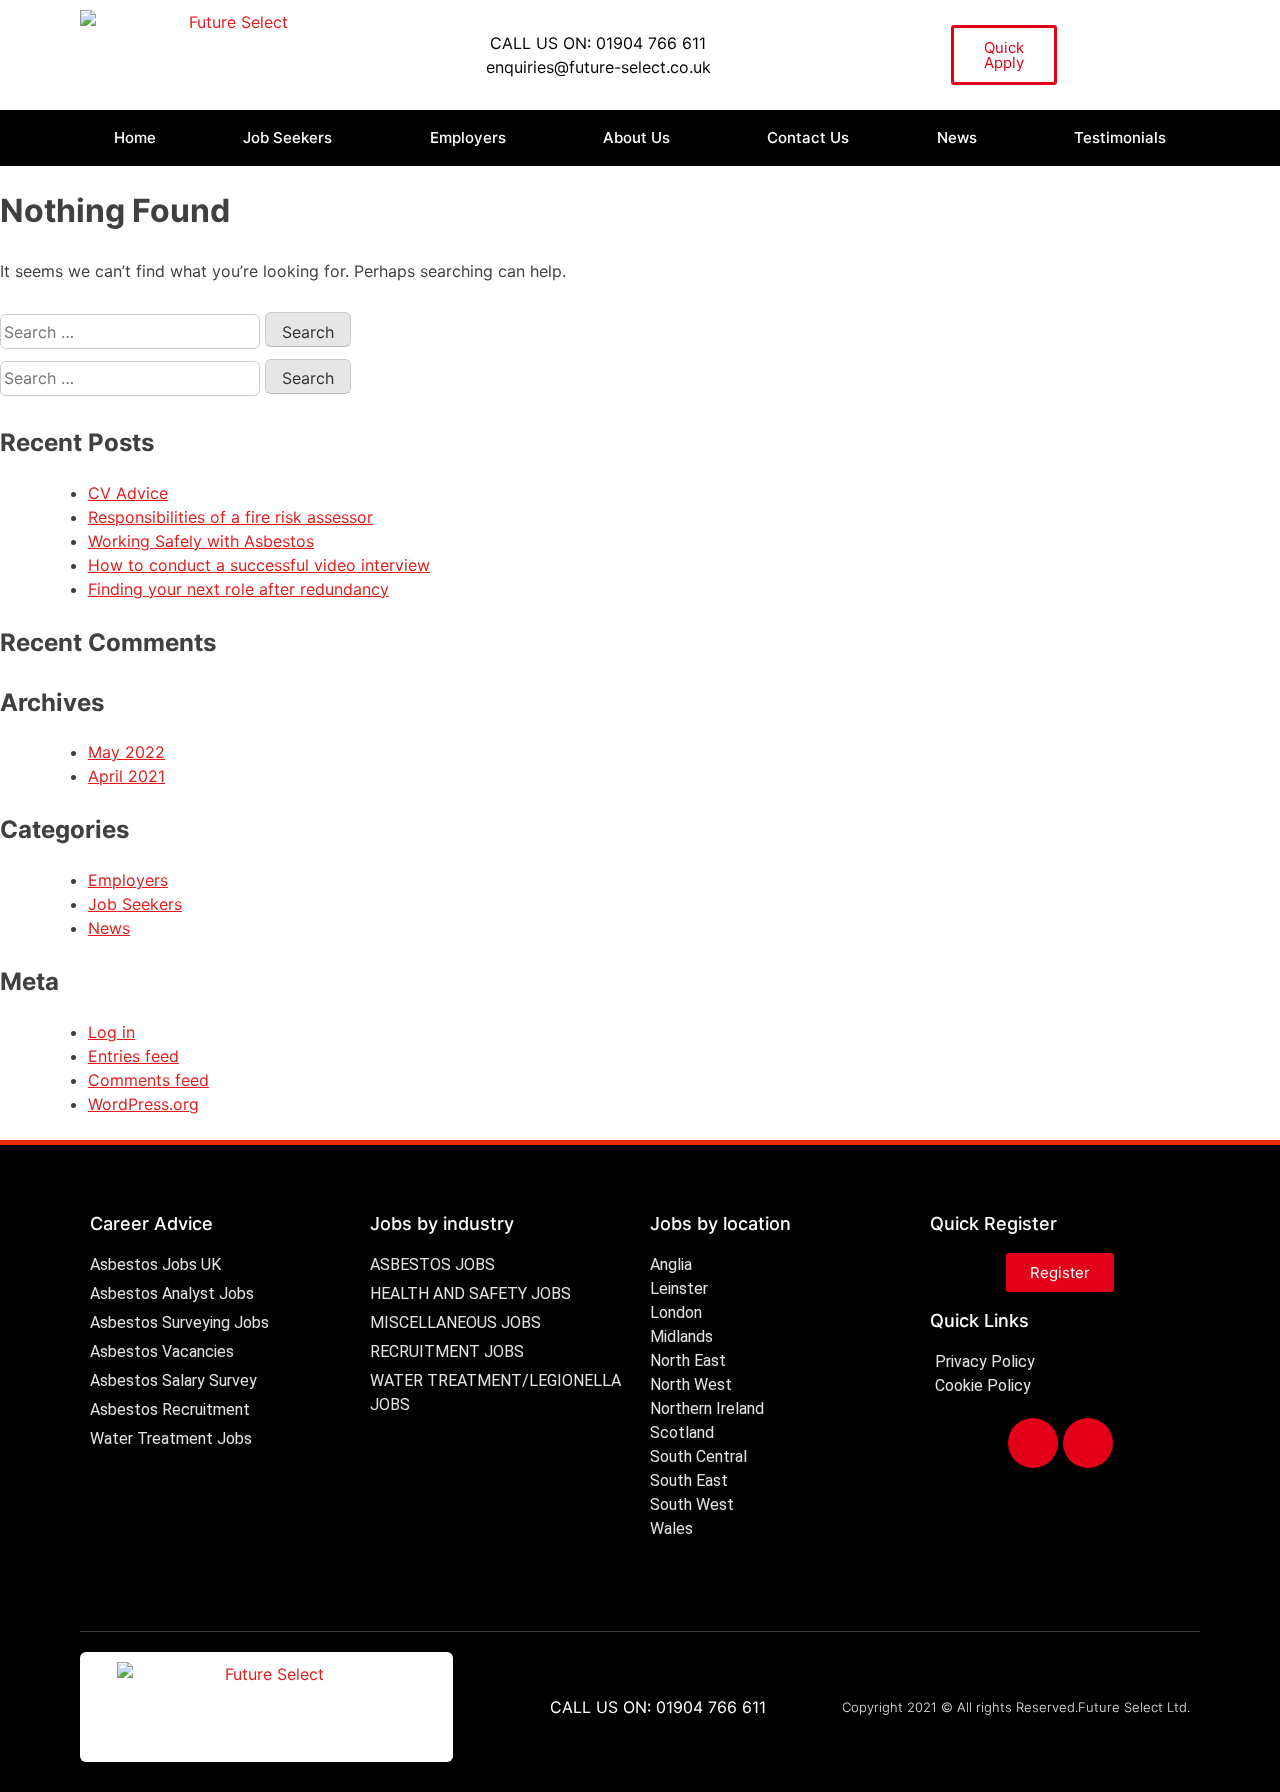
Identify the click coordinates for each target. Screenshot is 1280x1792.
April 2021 (126, 776)
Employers (468, 137)
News (957, 137)
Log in (111, 1032)
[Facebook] (1033, 1443)
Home (135, 137)
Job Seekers (287, 137)
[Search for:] (132, 332)
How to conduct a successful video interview (259, 565)
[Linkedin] (1088, 1443)
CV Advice (128, 493)
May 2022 (126, 752)
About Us (636, 137)
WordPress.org (143, 1104)
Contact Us (808, 137)
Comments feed (148, 1080)
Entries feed (133, 1056)
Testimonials (1120, 137)
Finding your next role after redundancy (238, 589)
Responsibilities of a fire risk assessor (230, 517)
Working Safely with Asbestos (201, 541)
